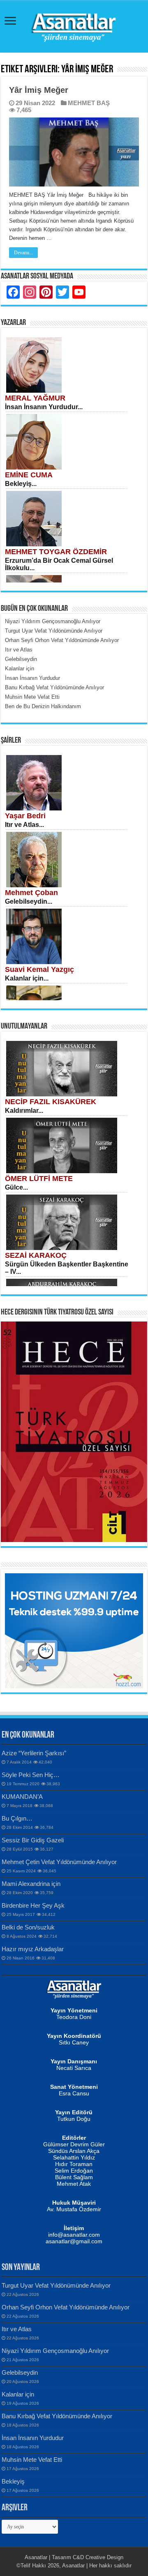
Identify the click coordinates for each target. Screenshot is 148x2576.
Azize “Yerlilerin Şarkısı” (34, 1753)
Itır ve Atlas (17, 2329)
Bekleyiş (13, 2481)
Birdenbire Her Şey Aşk (33, 1905)
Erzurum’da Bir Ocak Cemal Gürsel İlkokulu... (59, 564)
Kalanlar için (18, 2394)
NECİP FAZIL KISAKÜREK (51, 1102)
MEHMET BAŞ (89, 103)
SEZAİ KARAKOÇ (36, 1255)
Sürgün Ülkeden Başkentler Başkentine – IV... (67, 1268)
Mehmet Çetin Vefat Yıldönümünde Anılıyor (59, 1862)
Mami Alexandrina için (31, 1884)
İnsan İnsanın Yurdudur (33, 2438)
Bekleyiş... (21, 484)
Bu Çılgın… (17, 1818)
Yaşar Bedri (25, 816)
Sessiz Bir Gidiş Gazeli (33, 1840)
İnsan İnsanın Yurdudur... (44, 407)
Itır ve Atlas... (24, 825)
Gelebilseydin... (29, 901)
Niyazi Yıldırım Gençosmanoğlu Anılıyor (55, 2351)
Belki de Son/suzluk (28, 1927)
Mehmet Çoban (31, 893)
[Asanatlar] (74, 25)
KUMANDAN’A (22, 1797)
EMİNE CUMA (29, 475)
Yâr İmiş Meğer (39, 90)
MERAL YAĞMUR (35, 398)
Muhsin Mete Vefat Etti (32, 2460)
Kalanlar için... (27, 978)
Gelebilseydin (20, 2372)
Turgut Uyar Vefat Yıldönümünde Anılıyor (56, 2285)
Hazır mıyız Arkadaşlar (33, 1949)
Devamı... (23, 253)
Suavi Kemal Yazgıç (39, 969)
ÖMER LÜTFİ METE (39, 1179)
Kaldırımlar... (24, 1111)
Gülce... (16, 1187)
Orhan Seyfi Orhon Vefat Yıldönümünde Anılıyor (66, 2307)
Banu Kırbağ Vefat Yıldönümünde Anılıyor (57, 2416)
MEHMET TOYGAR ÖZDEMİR (56, 552)
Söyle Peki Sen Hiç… (31, 1775)
